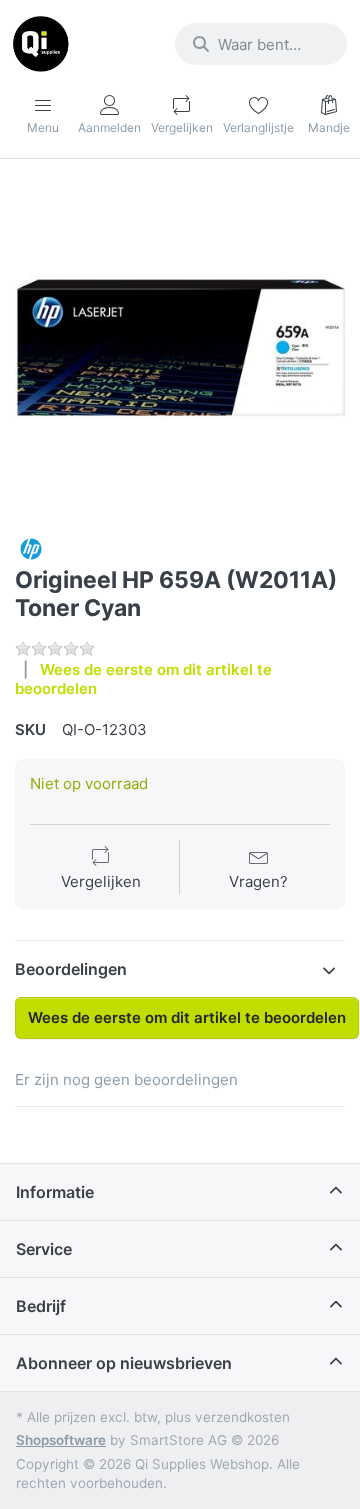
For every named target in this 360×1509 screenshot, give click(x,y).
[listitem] (180, 348)
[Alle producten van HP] (31, 547)
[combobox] (261, 44)
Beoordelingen (71, 969)
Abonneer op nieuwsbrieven (124, 1363)
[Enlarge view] (180, 348)
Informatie (55, 1192)
